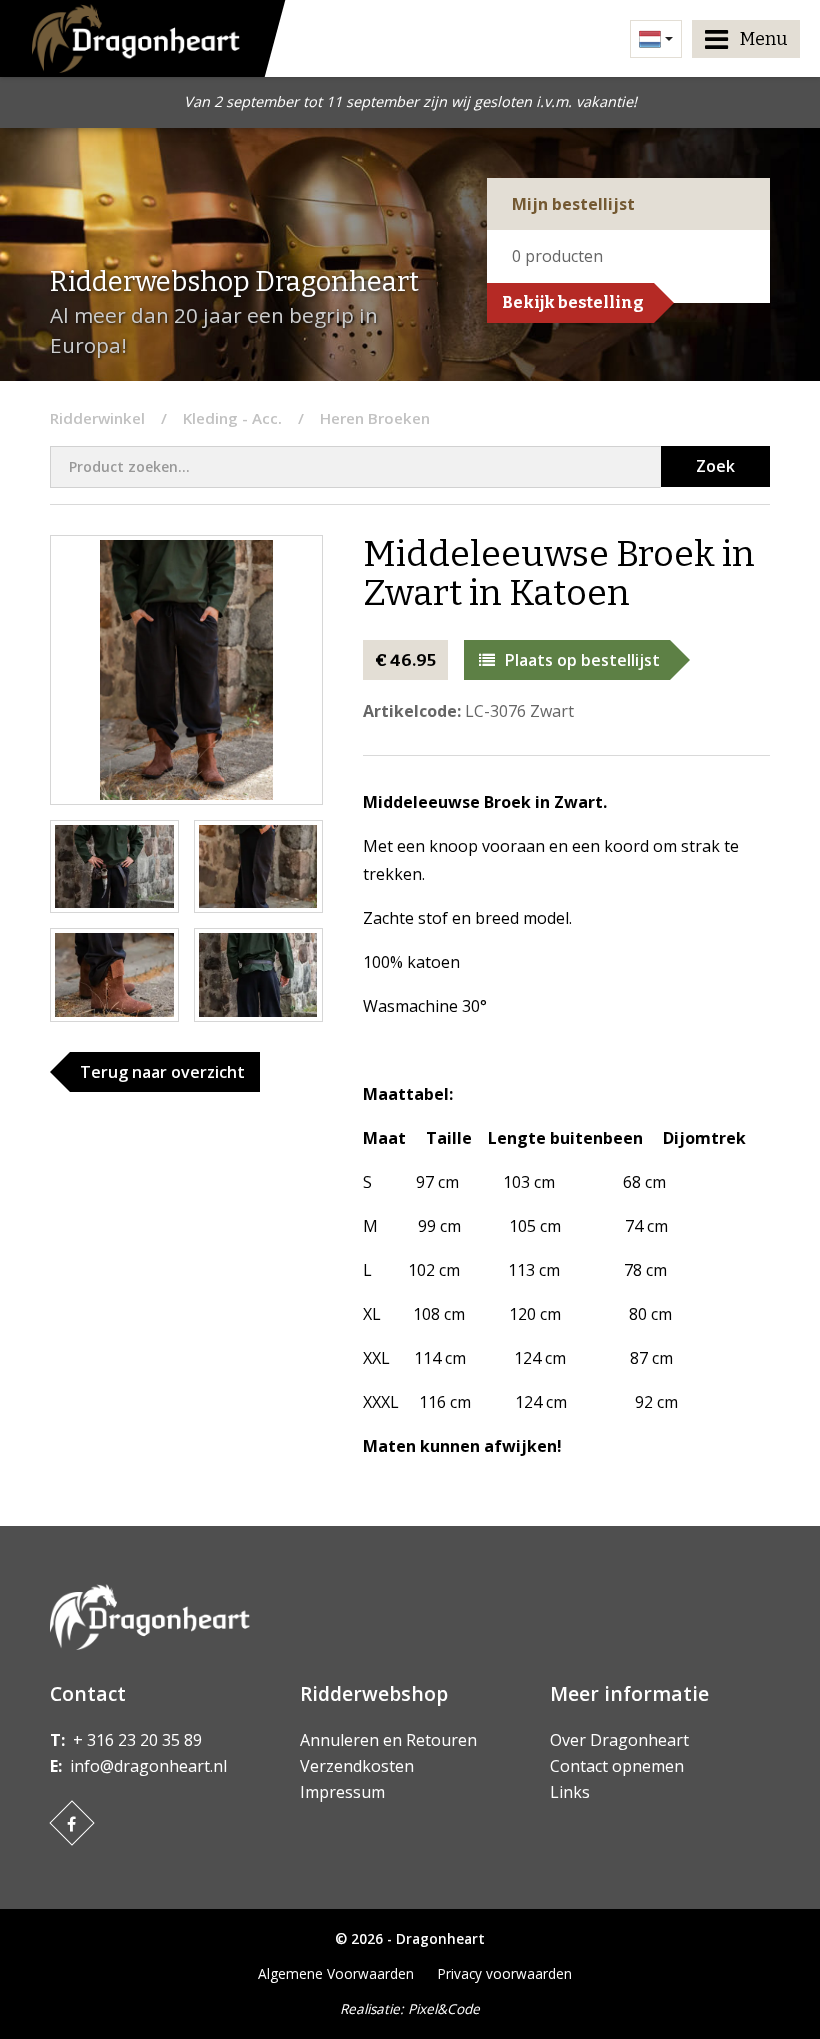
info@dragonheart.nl (148, 1766)
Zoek (715, 466)
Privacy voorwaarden (505, 1973)
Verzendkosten (357, 1766)
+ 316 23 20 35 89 (137, 1740)
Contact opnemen (617, 1766)
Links (570, 1792)
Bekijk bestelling (573, 302)
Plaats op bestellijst (582, 660)
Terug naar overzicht (162, 1072)
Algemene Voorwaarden (336, 1973)
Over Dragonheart (619, 1740)
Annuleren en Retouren (388, 1740)
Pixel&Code (444, 2008)
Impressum (342, 1792)
